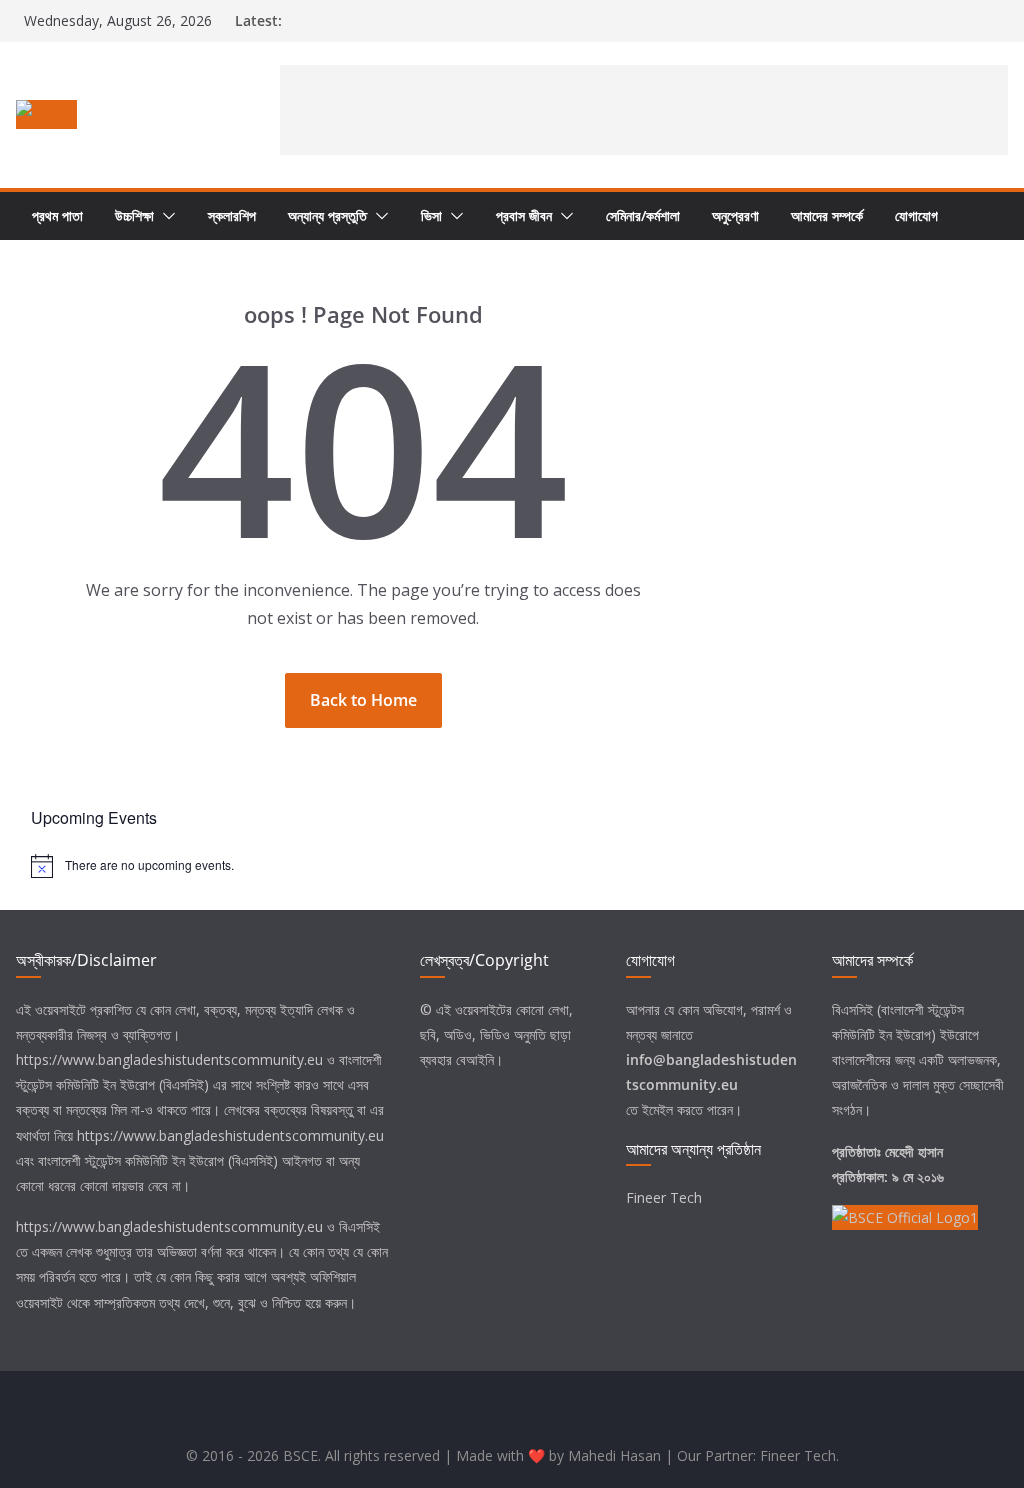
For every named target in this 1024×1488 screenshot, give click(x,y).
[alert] (512, 866)
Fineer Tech (664, 1197)
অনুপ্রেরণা (735, 215)
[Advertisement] (644, 110)
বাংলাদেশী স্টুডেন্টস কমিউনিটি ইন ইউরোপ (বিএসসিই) (158, 1160)
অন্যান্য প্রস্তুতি (327, 215)
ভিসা (431, 215)
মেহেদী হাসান (914, 1151)
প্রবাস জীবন (524, 215)
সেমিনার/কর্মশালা (643, 215)
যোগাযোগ (916, 215)
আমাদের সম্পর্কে (827, 215)
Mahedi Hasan (614, 1455)
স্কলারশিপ (232, 215)
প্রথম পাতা (57, 215)
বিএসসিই (359, 1226)
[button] (165, 216)
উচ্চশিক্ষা (134, 215)
